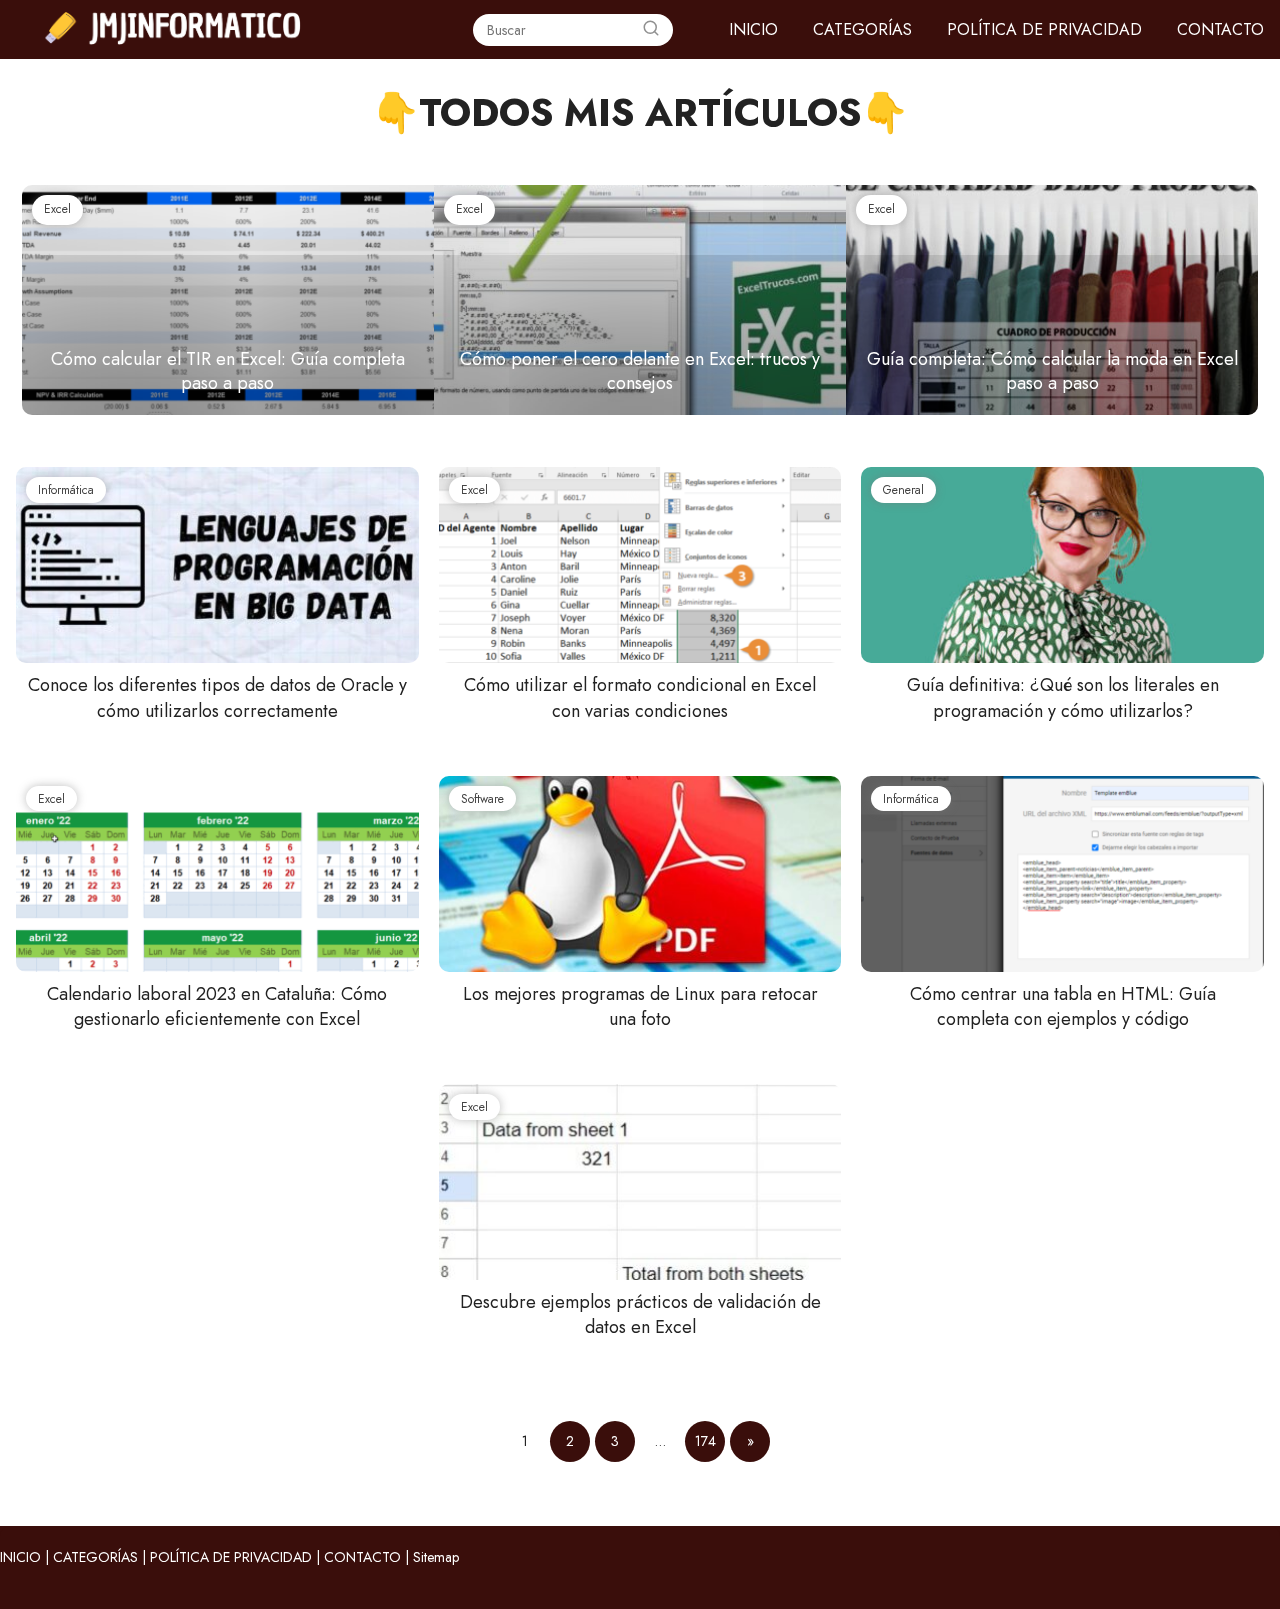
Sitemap (436, 1557)
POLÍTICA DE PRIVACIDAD (1044, 29)
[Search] (651, 30)
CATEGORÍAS (862, 29)
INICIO (753, 29)
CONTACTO (1220, 29)
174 (705, 1441)
